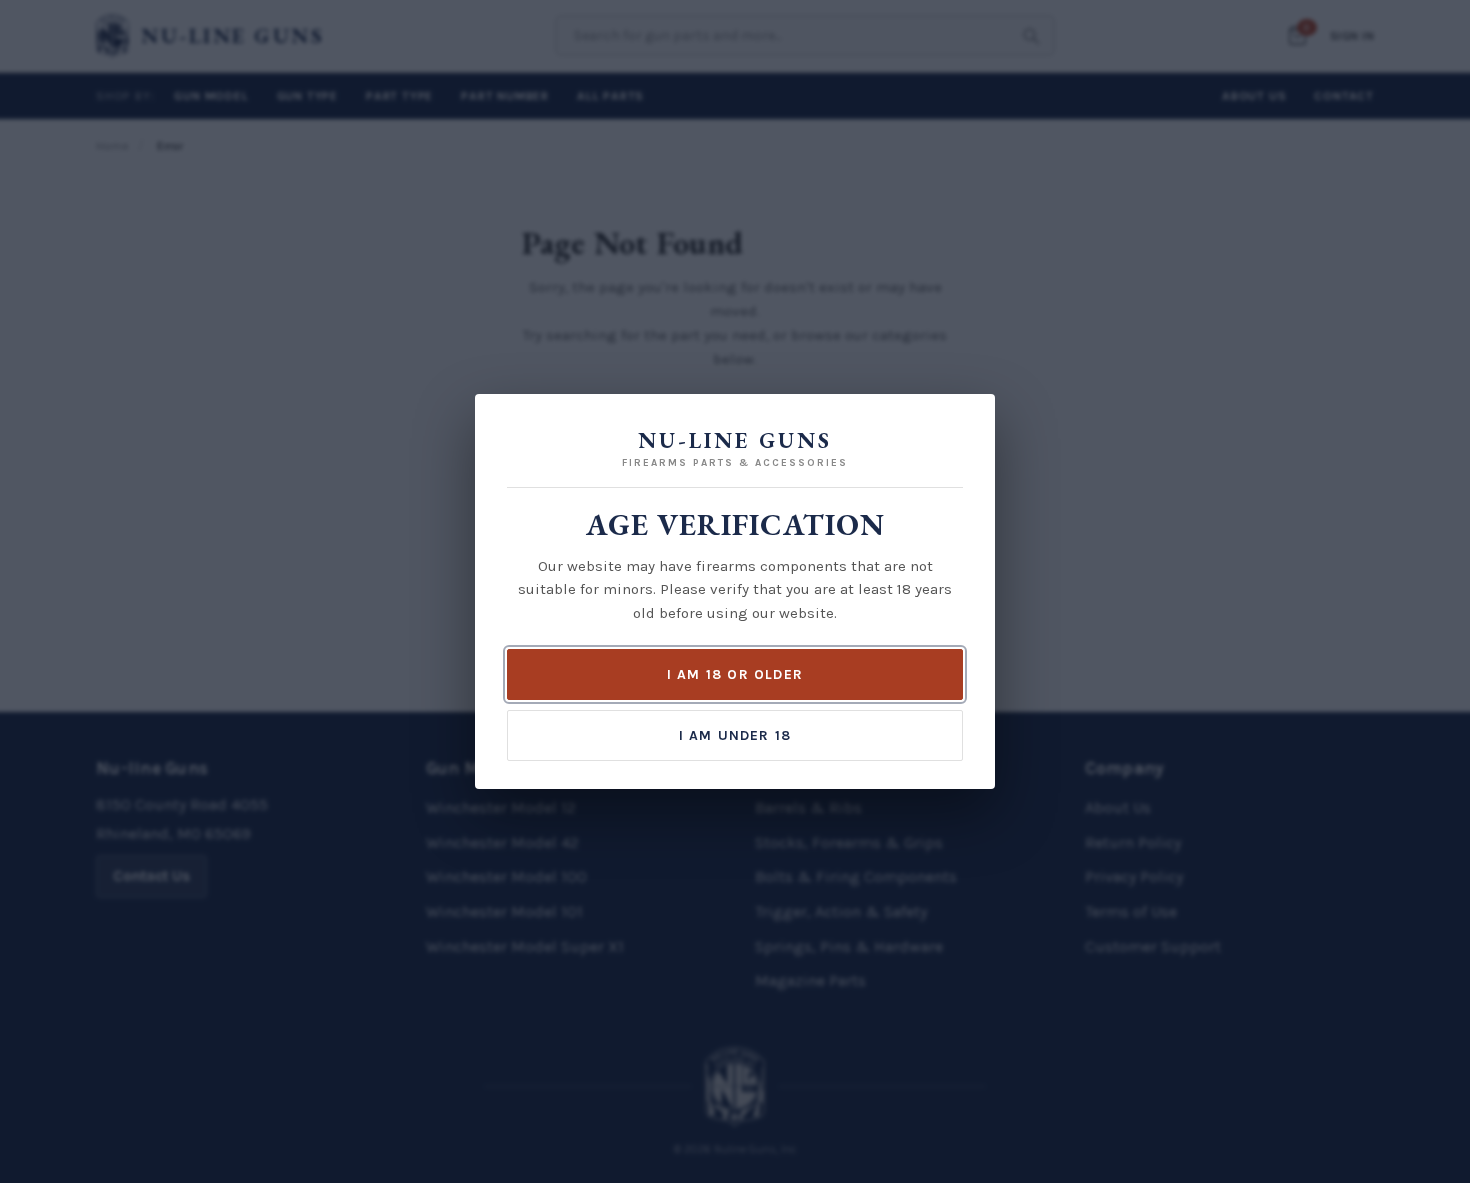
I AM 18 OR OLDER (735, 674)
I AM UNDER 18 (735, 735)
